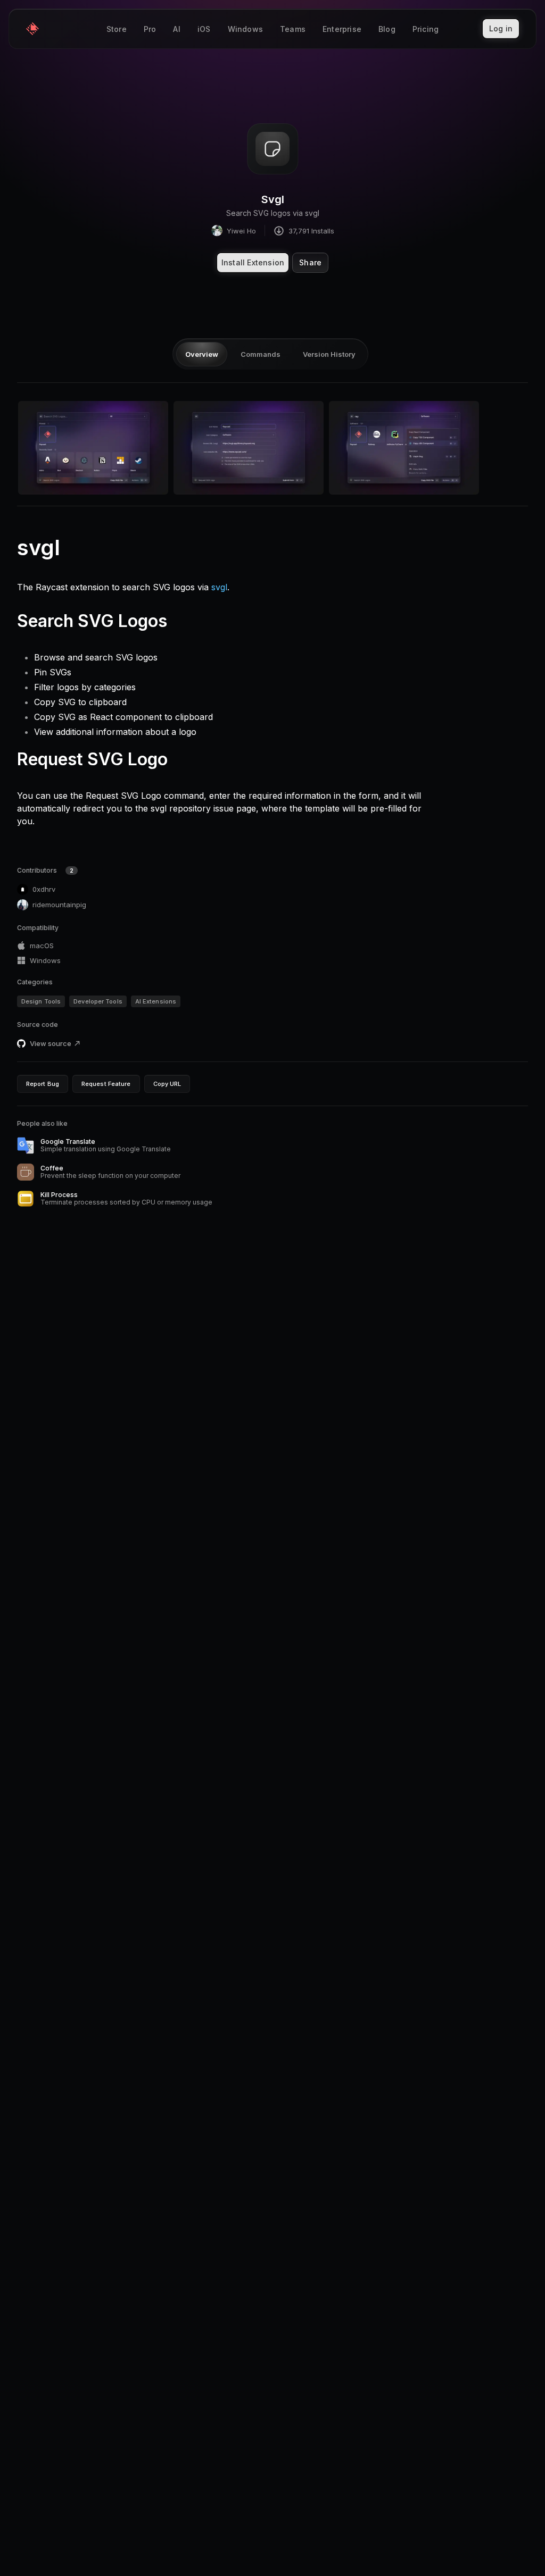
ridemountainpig (59, 905)
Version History (329, 354)
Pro (150, 29)
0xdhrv (44, 889)
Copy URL (167, 1084)
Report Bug (43, 1084)
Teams (293, 29)
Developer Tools (98, 1001)
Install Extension (253, 262)
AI (176, 29)
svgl (219, 587)
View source (51, 1043)
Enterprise (342, 29)
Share (310, 262)
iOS (204, 29)
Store (117, 29)
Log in (501, 28)
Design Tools (41, 1001)
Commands (261, 354)
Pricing (426, 29)
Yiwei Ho (241, 231)
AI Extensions (156, 1001)
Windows (245, 29)
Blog (387, 29)
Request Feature (106, 1084)
